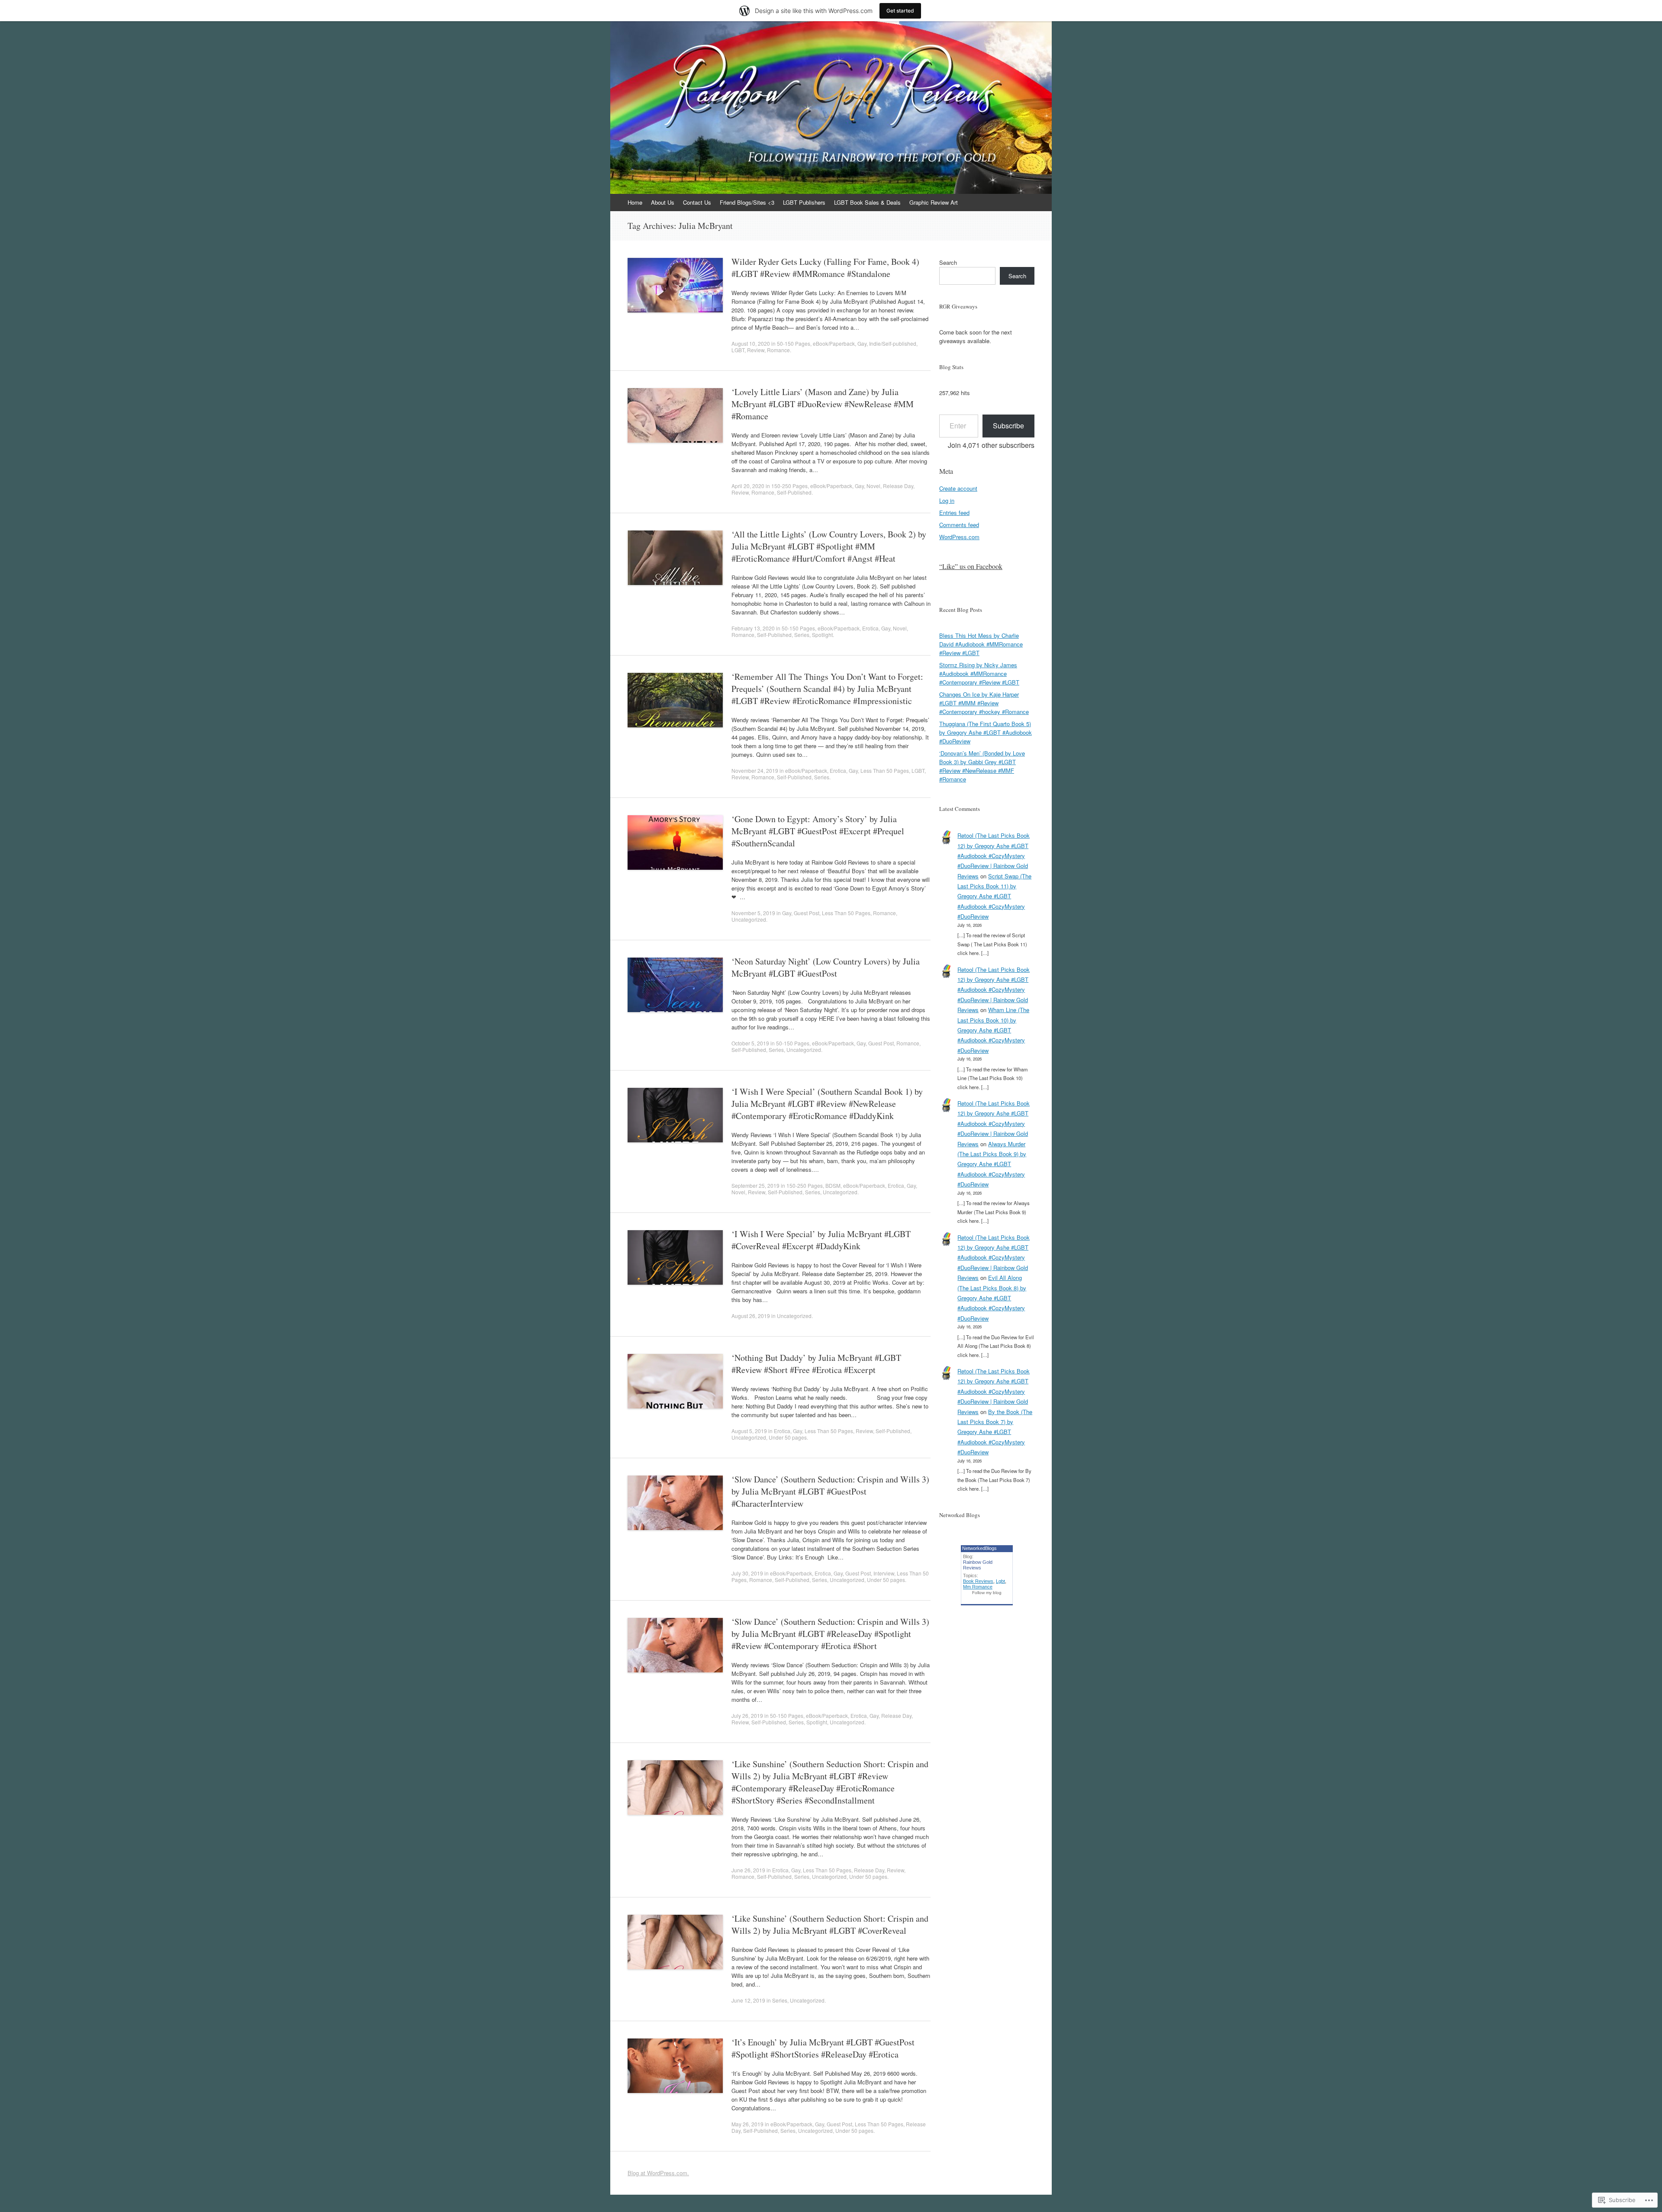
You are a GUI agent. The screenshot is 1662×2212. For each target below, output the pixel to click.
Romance (778, 350)
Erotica (870, 628)
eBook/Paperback (834, 343)
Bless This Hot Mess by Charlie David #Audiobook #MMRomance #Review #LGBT (981, 644)
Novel (873, 486)
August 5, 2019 (749, 1431)
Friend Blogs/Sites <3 (747, 202)
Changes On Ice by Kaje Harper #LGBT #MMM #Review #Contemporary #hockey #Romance (984, 703)
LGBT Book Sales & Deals (867, 202)
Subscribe (1008, 426)
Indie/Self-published (893, 343)
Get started (900, 11)
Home (635, 202)
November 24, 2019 (755, 770)
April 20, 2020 (748, 486)
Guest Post (807, 913)
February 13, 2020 (753, 628)
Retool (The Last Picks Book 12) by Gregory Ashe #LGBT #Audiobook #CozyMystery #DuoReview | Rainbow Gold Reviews (994, 856)
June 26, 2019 (748, 1870)
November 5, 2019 (753, 913)
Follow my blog (987, 1593)
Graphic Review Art (934, 202)
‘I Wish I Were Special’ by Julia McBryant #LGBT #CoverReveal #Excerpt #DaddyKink (821, 1240)
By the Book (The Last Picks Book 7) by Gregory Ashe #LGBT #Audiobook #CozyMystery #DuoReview (995, 1432)
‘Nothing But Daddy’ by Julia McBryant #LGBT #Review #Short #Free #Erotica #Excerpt (816, 1364)
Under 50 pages (788, 1437)
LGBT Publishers (804, 202)
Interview (884, 1573)
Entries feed (954, 513)
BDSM (833, 1185)
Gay (862, 343)
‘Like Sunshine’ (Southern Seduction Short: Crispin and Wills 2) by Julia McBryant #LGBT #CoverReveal (830, 1924)
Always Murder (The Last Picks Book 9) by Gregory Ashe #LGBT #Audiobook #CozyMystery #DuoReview (992, 1164)
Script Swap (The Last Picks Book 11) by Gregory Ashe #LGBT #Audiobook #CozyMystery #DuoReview (994, 896)
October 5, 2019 (750, 1043)
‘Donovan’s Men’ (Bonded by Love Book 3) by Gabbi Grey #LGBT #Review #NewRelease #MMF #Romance (982, 766)
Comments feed (959, 525)
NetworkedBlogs (979, 1548)
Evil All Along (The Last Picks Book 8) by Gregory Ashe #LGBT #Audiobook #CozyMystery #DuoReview (992, 1298)
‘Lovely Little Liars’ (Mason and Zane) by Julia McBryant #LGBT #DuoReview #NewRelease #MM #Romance (823, 404)
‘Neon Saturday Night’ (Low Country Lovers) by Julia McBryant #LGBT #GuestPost (826, 967)
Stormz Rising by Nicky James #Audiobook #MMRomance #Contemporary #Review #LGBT (979, 674)
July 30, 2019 (747, 1573)
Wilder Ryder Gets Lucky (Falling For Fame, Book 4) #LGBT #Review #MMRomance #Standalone (825, 268)
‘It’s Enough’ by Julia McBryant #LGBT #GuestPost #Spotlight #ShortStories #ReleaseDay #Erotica (823, 2048)
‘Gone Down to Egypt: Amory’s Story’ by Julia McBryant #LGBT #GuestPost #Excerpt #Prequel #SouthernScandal (818, 831)
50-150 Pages (794, 343)
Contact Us (697, 202)
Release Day (898, 486)
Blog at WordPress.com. (658, 2173)
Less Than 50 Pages (885, 770)
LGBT (738, 350)
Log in (947, 500)
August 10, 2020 (751, 343)
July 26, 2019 (747, 1715)
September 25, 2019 (755, 1185)
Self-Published (794, 492)
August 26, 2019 (751, 1316)
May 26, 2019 (747, 2124)
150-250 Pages (789, 486)
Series (802, 635)
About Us (663, 202)
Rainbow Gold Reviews (978, 1565)
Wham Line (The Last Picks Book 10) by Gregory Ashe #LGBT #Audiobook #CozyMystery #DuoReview (993, 1030)
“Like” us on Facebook (971, 566)
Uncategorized (749, 919)
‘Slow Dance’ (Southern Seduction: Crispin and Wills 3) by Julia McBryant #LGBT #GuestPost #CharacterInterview (830, 1491)
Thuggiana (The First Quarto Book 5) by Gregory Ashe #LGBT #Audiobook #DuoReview (986, 732)
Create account (958, 488)
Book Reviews (978, 1581)
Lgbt (1000, 1581)
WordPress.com (959, 537)
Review (756, 350)
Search (948, 262)
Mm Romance (978, 1587)
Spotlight (822, 635)
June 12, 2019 (748, 2000)
